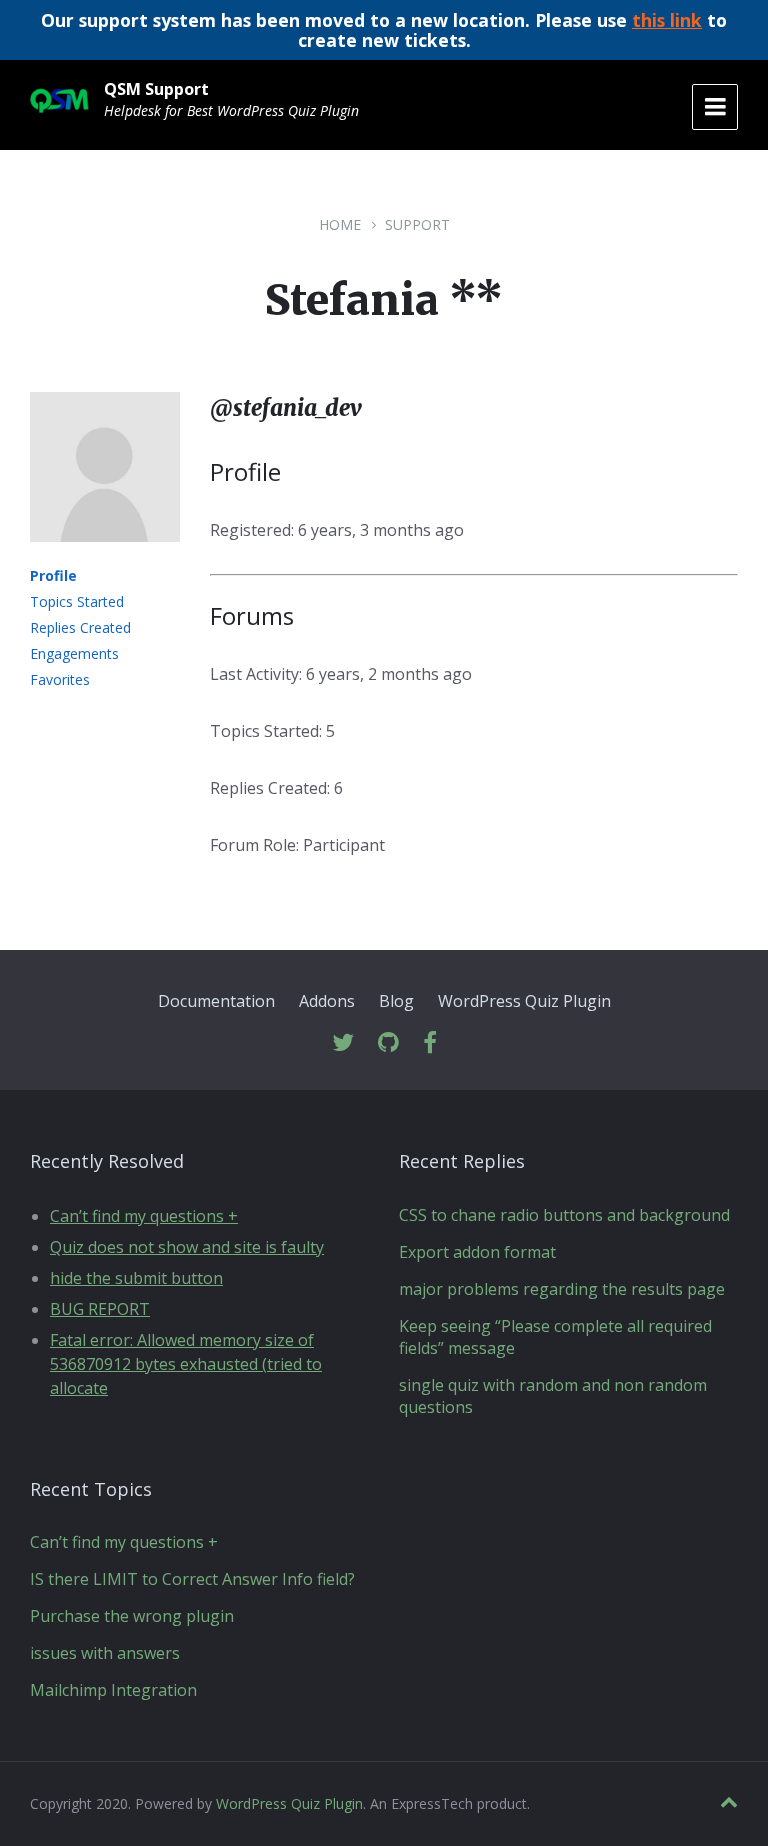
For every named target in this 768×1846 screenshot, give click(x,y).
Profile (53, 575)
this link (667, 20)
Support (417, 224)
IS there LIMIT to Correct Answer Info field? (192, 1579)
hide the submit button (136, 1278)
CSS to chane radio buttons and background (564, 1215)
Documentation (216, 1001)
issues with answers (105, 1653)
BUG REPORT (100, 1309)
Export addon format (477, 1252)
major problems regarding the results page (562, 1289)
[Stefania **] (105, 556)
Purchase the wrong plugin (132, 1616)
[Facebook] (430, 1043)
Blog (396, 1001)
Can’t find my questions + (144, 1216)
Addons (327, 1001)
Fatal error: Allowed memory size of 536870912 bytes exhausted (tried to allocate (186, 1364)
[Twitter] (343, 1043)
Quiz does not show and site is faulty (187, 1247)
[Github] (388, 1043)
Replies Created (80, 627)
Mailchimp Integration (113, 1690)
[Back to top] (729, 1802)
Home (340, 224)
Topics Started (77, 601)
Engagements (74, 653)
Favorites (60, 679)
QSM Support (156, 89)
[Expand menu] (715, 107)
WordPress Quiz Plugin (524, 1001)
